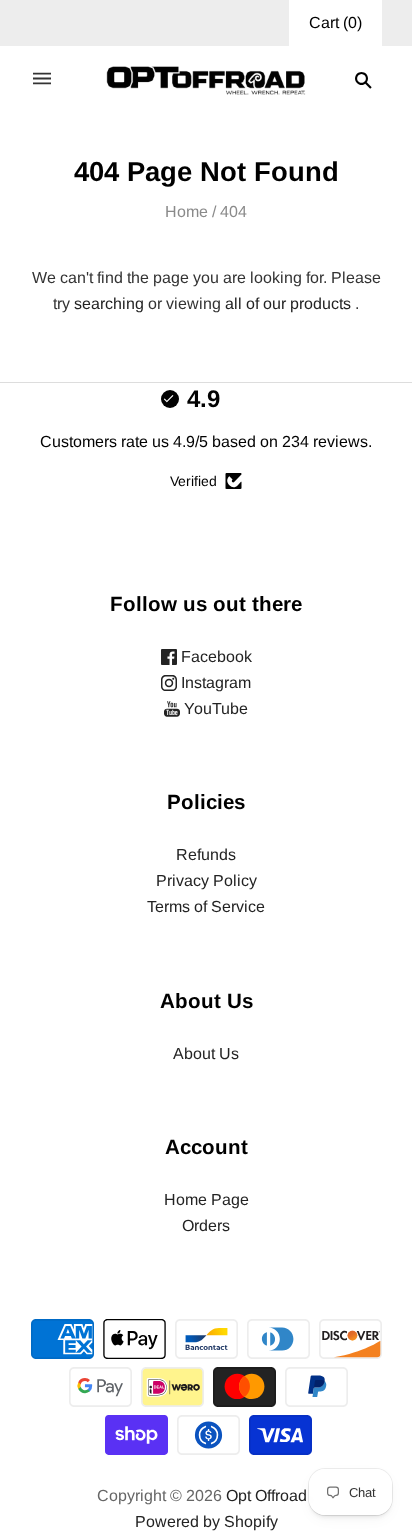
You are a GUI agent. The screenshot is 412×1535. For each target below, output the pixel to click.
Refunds (206, 854)
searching (109, 303)
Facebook (214, 656)
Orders (206, 1225)
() (335, 22)
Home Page (206, 1199)
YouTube (214, 708)
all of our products (288, 303)
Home (186, 211)
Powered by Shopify (206, 1521)
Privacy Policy (206, 880)
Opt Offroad (266, 1495)
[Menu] (42, 80)
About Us (206, 1053)
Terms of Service (206, 906)
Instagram (214, 682)
